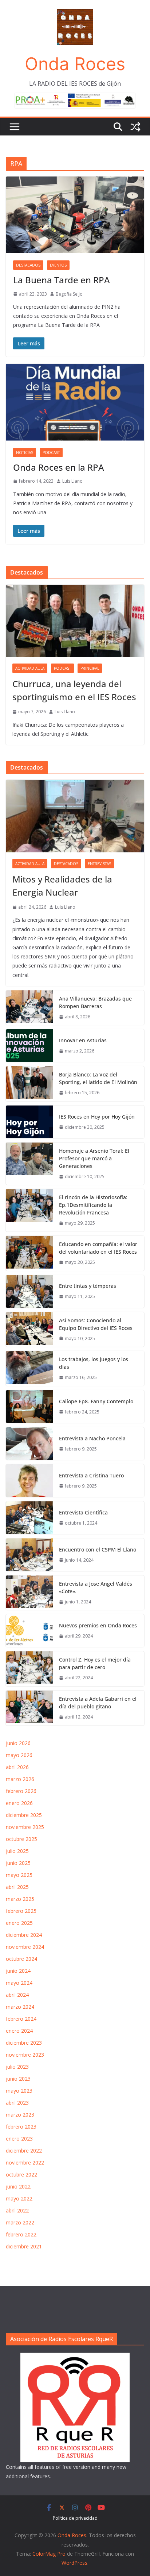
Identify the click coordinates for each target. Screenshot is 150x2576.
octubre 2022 (21, 2175)
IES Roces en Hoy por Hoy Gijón (97, 1117)
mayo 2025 (19, 1875)
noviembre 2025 (25, 1827)
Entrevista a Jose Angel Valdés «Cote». (96, 1587)
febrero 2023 (21, 2127)
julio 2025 (17, 1851)
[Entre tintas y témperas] (29, 1291)
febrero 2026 (21, 1791)
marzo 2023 (20, 2115)
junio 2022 (18, 2186)
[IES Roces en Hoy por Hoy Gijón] (29, 1122)
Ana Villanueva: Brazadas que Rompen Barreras (95, 1002)
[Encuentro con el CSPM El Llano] (29, 1555)
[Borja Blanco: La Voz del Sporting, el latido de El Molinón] (29, 1084)
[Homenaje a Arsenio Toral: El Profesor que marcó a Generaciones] (29, 1164)
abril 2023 (17, 2103)
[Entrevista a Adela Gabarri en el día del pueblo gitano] (29, 1708)
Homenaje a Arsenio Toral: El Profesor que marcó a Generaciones (94, 1158)
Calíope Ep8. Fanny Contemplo (96, 1401)
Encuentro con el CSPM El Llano (98, 1549)
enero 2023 (19, 2139)
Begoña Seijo (69, 294)
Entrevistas (99, 864)
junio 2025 (18, 1863)
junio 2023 (18, 2079)
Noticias (25, 453)
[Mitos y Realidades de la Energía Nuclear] (75, 816)
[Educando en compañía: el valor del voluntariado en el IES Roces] (29, 1253)
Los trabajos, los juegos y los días (94, 1363)
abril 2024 (17, 1995)
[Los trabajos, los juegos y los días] (29, 1368)
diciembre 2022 (24, 2151)
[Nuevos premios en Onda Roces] (29, 1631)
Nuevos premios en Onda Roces (98, 1625)
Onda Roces (75, 64)
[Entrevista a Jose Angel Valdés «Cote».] (29, 1593)
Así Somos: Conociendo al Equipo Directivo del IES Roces (96, 1324)
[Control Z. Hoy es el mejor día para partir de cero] (29, 1669)
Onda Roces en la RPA (59, 467)
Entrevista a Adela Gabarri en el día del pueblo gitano (98, 1703)
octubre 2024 (21, 1959)
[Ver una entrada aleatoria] (135, 127)
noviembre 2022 (25, 2163)
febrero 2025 (21, 1911)
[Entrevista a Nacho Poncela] (29, 1444)
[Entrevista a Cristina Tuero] (29, 1481)
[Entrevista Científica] (29, 1518)
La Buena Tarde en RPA (62, 280)
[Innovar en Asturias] (29, 1046)
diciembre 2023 (24, 2043)
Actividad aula (30, 668)
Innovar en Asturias (83, 1040)
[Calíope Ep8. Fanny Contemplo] (29, 1407)
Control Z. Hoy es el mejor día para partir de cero (95, 1663)
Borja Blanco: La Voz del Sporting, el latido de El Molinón (98, 1078)
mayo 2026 (19, 1755)
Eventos (58, 265)
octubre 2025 (21, 1839)
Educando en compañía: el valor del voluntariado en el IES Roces (98, 1248)
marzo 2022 (20, 2222)
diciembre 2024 (24, 1935)
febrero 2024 (21, 2019)
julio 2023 (17, 2067)
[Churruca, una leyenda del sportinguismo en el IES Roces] (75, 621)
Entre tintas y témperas (88, 1286)
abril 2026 (17, 1767)
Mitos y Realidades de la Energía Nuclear (62, 886)
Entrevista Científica (83, 1512)
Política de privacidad (75, 2518)
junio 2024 (18, 1971)
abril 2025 (17, 1887)
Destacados (28, 265)
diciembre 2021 (24, 2246)
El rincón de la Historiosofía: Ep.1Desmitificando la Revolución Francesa (93, 1205)
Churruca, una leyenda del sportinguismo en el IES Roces (74, 690)
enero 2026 (19, 1803)
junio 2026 (18, 1743)
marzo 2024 (20, 2007)
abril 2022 (17, 2210)
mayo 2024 (19, 1983)
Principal (90, 668)
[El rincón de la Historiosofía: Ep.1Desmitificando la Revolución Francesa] (29, 1210)
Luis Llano (72, 481)
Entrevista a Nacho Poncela (92, 1438)
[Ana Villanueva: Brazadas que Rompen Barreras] (29, 1008)
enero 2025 (19, 1923)
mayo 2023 (19, 2091)
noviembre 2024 (25, 1947)
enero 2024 (19, 2031)
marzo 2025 (20, 1899)
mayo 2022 (19, 2198)
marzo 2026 (20, 1779)
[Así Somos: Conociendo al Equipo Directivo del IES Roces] (29, 1330)
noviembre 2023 (25, 2055)
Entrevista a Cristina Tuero (91, 1475)
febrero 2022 (21, 2234)
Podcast (51, 453)
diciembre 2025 (24, 1815)
